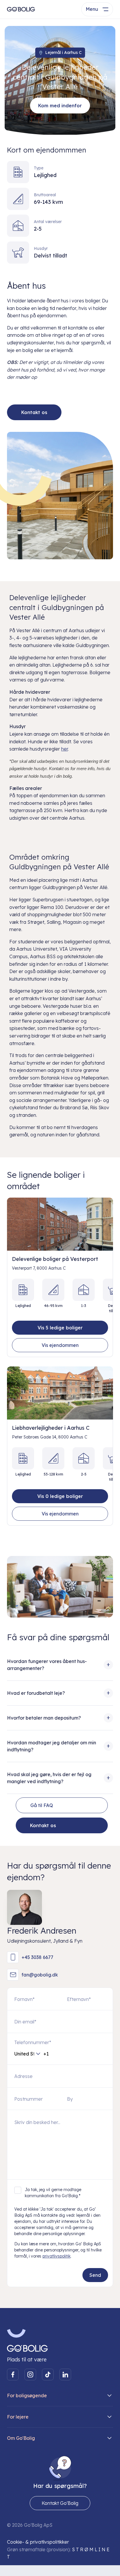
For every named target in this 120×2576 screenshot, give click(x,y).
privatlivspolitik (57, 2256)
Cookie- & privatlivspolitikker (38, 2542)
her (65, 749)
